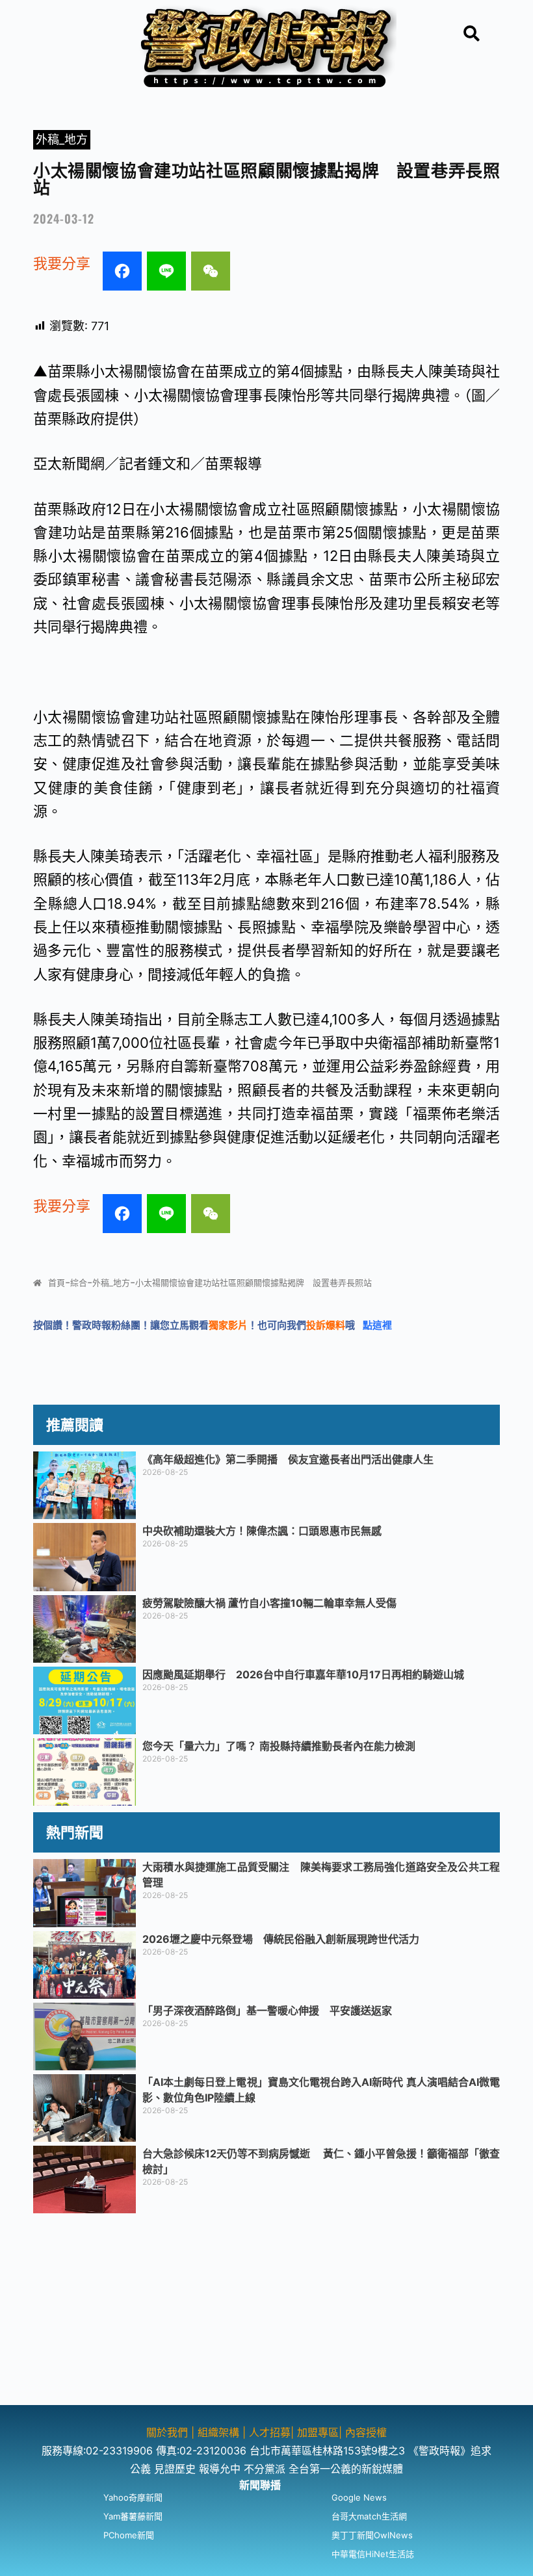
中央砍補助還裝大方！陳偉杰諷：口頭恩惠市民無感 (262, 1531)
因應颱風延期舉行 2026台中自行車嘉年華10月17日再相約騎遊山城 (303, 1674)
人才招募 (270, 2432)
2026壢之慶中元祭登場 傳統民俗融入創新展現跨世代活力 (281, 1939)
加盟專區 (318, 2432)
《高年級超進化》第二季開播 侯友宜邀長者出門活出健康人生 (288, 1459)
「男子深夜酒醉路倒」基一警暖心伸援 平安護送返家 (267, 2010)
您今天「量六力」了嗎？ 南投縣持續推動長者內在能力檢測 (279, 1746)
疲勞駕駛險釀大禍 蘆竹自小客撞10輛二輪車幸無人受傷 (269, 1603)
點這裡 (377, 1325)
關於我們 (169, 2432)
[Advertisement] (266, 2314)
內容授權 (366, 2432)
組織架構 (218, 2432)
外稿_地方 (62, 139)
